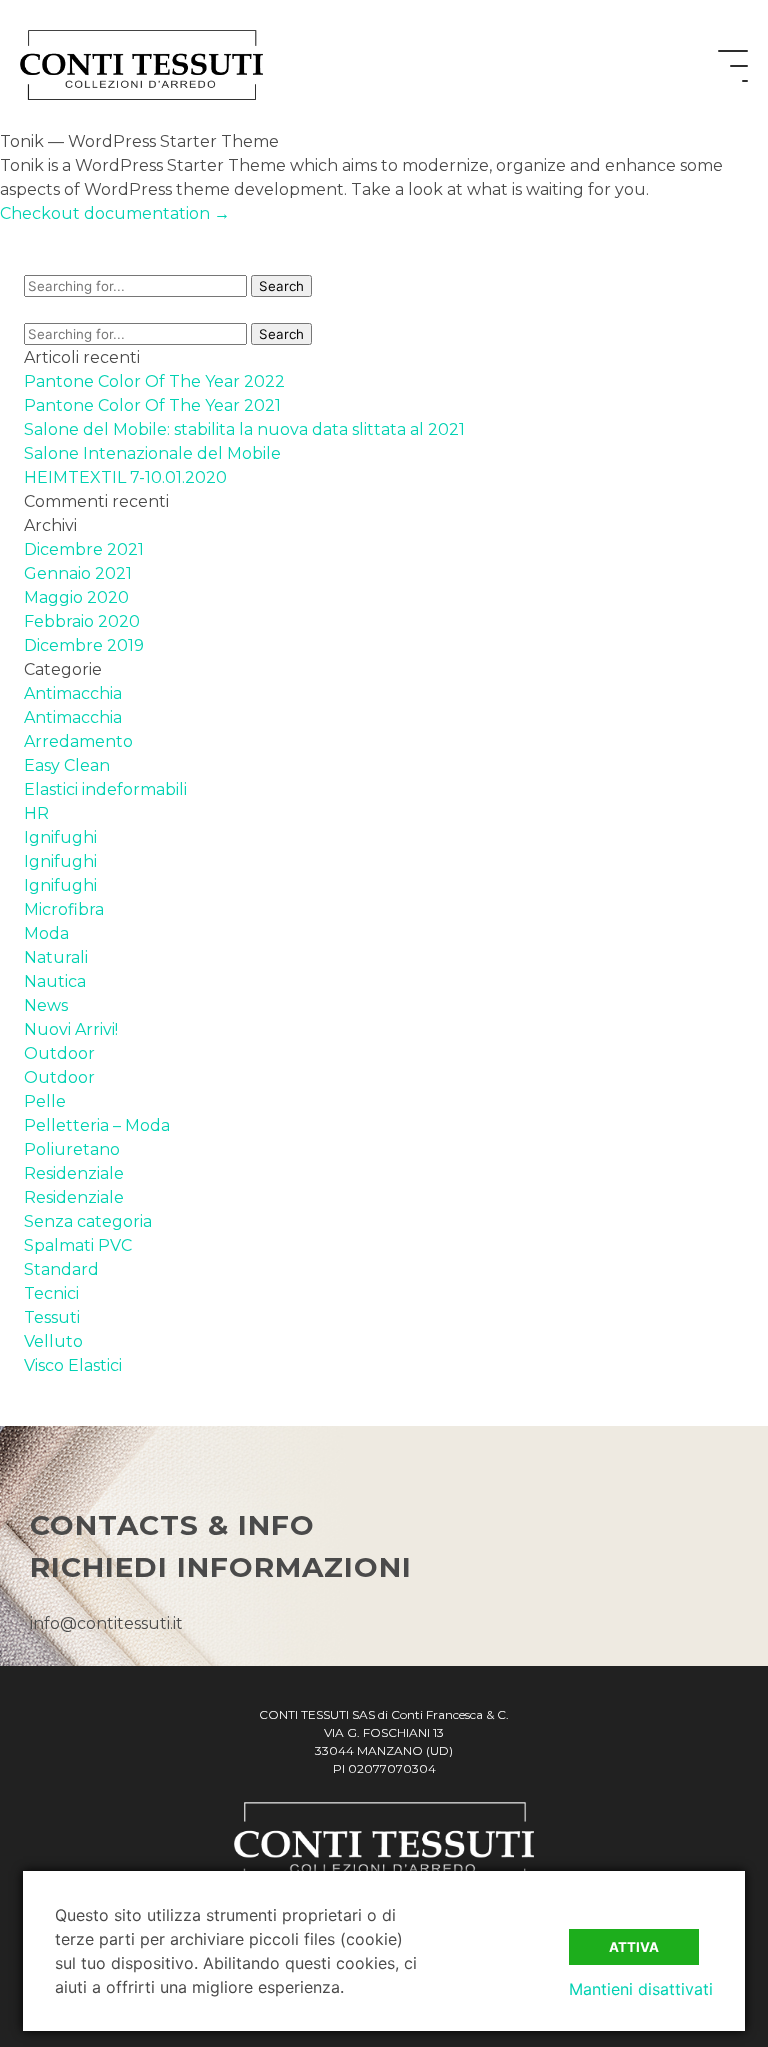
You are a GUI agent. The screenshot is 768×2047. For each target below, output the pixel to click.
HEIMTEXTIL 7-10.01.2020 (125, 477)
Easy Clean (67, 765)
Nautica (55, 981)
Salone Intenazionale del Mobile (152, 453)
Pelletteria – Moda (97, 1125)
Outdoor (59, 1053)
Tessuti (52, 1317)
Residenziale (74, 1173)
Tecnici (51, 1293)
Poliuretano (72, 1149)
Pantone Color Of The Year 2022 (154, 381)
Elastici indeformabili (105, 789)
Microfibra (64, 909)
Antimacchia (73, 693)
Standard (61, 1269)
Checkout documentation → (115, 213)
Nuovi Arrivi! (71, 1029)
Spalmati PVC (78, 1245)
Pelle (45, 1101)
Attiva (634, 1947)
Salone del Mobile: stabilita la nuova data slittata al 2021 (244, 429)
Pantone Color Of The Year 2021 (152, 405)
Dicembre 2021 (84, 549)
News (46, 1005)
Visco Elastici (73, 1365)
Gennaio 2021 (78, 573)
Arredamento (78, 741)
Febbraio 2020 (82, 621)
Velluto (53, 1341)
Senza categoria (88, 1221)
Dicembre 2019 (84, 645)
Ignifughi (60, 837)
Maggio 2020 (76, 597)
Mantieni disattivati (641, 1989)
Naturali (56, 957)
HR (36, 813)
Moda (46, 933)
